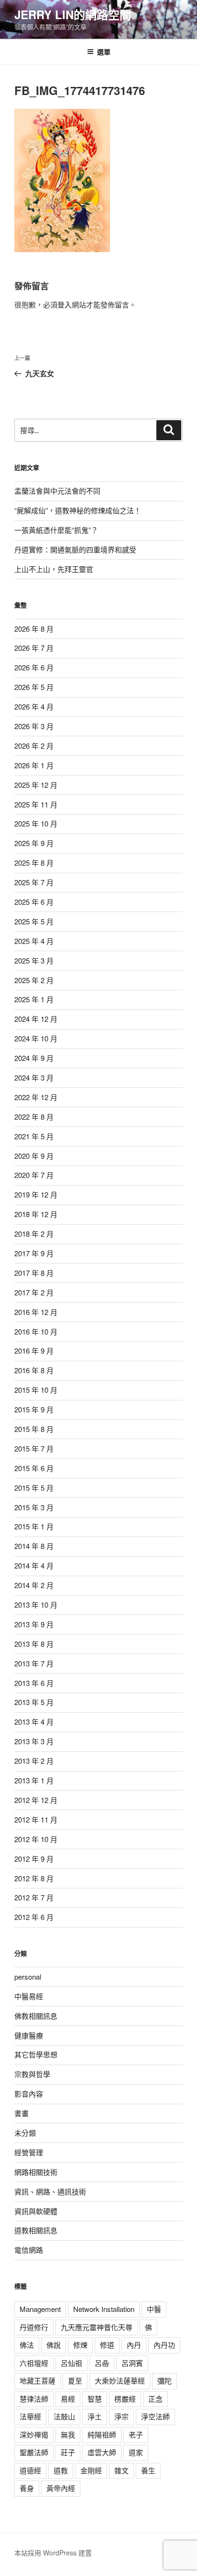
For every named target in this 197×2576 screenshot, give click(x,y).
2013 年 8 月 (34, 1644)
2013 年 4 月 (34, 1722)
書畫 (22, 2113)
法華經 (30, 2416)
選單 (104, 52)
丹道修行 (34, 2327)
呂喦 (102, 2363)
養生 (148, 2470)
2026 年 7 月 (34, 648)
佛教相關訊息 (36, 2016)
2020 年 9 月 (34, 1156)
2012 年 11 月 (36, 1819)
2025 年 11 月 (36, 804)
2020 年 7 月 (34, 1175)
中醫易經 (29, 1996)
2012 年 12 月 (36, 1800)
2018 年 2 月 (34, 1234)
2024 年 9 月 (34, 1058)
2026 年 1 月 (34, 765)
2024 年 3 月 (34, 1077)
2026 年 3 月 (34, 726)
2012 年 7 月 (34, 1897)
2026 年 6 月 (34, 667)
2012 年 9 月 (34, 1859)
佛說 (54, 2345)
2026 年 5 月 (34, 687)
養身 (27, 2488)
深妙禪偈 (34, 2434)
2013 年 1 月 (34, 1780)
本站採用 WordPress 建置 (53, 2553)
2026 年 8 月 (34, 629)
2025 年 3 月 (34, 960)
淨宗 (121, 2416)
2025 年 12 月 (36, 785)
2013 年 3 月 (34, 1741)
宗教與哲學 (32, 2074)
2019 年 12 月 (36, 1194)
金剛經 (91, 2470)
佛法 (27, 2345)
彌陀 (164, 2380)
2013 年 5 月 (34, 1702)
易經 (68, 2399)
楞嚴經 (125, 2399)
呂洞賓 (132, 2363)
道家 (136, 2452)
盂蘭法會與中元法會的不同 (57, 491)
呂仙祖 (71, 2363)
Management (40, 2309)
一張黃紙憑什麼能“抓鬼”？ (56, 530)
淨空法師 (155, 2416)
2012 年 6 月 (34, 1917)
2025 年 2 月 (34, 980)
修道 (107, 2345)
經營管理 (29, 2152)
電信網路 (29, 2250)
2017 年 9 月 (34, 1253)
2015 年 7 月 (34, 1448)
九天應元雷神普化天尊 (97, 2327)
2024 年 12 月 (36, 1019)
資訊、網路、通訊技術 (50, 2191)
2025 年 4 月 (34, 941)
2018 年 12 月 (36, 1214)
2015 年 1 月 (34, 1526)
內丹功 (164, 2345)
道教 (61, 2470)
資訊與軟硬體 (36, 2211)
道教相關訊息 (36, 2230)
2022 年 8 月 (34, 1117)
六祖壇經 (34, 2363)
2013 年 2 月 (34, 1761)
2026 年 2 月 (34, 746)
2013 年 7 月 (34, 1663)
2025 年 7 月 (34, 882)
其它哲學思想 (36, 2054)
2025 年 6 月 (34, 902)
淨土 (95, 2416)
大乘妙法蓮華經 (120, 2380)
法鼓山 (64, 2416)
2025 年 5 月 (34, 921)
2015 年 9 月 (34, 1409)
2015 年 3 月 (34, 1507)
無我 (68, 2434)
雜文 (121, 2470)
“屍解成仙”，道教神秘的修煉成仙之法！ (78, 510)
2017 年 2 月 (34, 1292)
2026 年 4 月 (34, 706)
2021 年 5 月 (34, 1136)
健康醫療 (29, 2035)
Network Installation (104, 2309)
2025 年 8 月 (34, 863)
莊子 (68, 2452)
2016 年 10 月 (36, 1331)
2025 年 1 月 (34, 999)
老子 (136, 2434)
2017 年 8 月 (34, 1273)
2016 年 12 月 (36, 1312)
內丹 (134, 2345)
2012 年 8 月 (34, 1878)
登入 (65, 304)
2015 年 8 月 (34, 1429)
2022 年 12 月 (36, 1097)
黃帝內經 (61, 2488)
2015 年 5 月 (34, 1488)
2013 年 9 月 (34, 1624)
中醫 (154, 2309)
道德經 (30, 2470)
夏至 (75, 2380)
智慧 (95, 2399)
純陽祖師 (102, 2434)
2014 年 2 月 (34, 1585)
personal (28, 1977)
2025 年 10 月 (36, 823)
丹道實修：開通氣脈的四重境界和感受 (75, 549)
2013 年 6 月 (34, 1683)
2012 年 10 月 (36, 1839)
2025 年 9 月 (34, 843)
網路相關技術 (36, 2172)
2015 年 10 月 (36, 1390)
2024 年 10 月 (36, 1038)
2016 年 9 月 (34, 1351)
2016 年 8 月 (34, 1370)
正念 (155, 2399)
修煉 (80, 2345)
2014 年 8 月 (34, 1546)
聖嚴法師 (34, 2452)
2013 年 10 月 (36, 1605)
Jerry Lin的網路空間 (73, 14)
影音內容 (29, 2094)
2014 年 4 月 (34, 1565)
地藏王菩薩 (38, 2380)
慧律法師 (34, 2399)
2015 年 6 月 (34, 1468)
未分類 (25, 2133)
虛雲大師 (102, 2452)
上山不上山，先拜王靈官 (54, 569)
